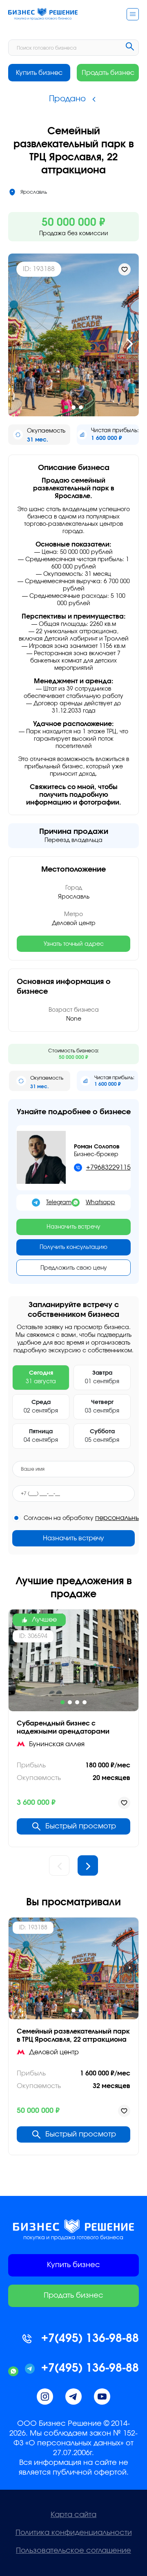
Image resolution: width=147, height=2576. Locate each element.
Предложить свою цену (74, 1268)
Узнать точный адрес (74, 944)
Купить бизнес (39, 73)
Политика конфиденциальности (74, 2533)
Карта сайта (73, 2515)
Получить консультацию (73, 1247)
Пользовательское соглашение (73, 2551)
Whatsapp (100, 1203)
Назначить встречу (73, 1227)
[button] (17, 344)
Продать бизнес (108, 73)
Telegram (59, 1203)
